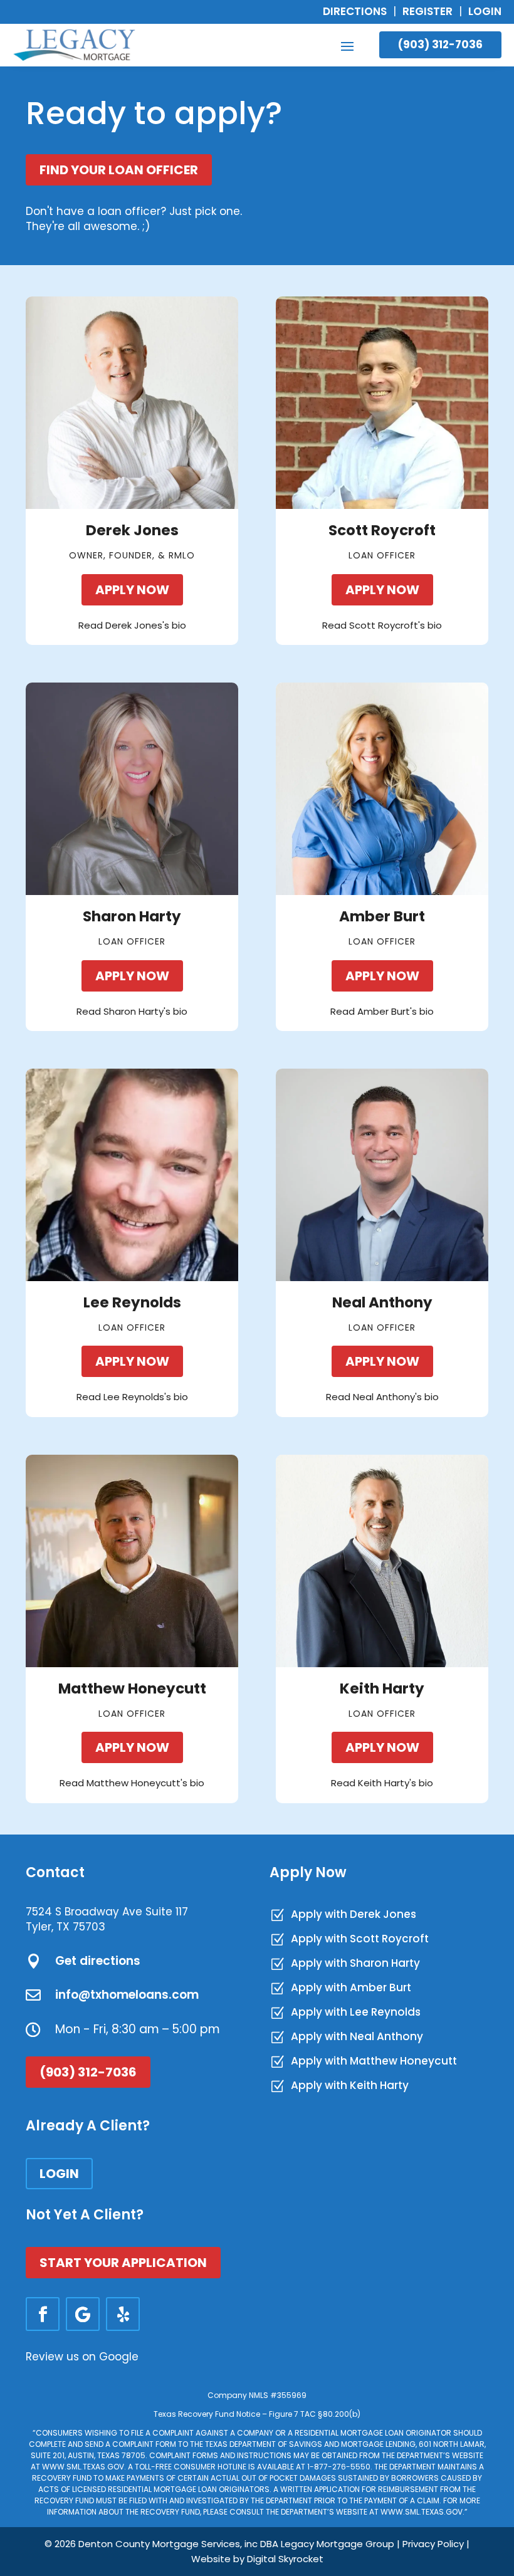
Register (427, 11)
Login (485, 11)
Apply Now (132, 590)
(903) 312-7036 (440, 45)
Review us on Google (82, 2357)
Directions (355, 11)
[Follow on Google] (83, 2314)
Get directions (98, 1961)
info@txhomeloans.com (127, 1995)
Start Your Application (123, 2263)
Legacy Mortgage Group (338, 2544)
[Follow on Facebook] (43, 2314)
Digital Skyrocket (285, 2559)
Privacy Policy (433, 2544)
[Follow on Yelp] (123, 2314)
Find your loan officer (119, 170)
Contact (55, 1872)
